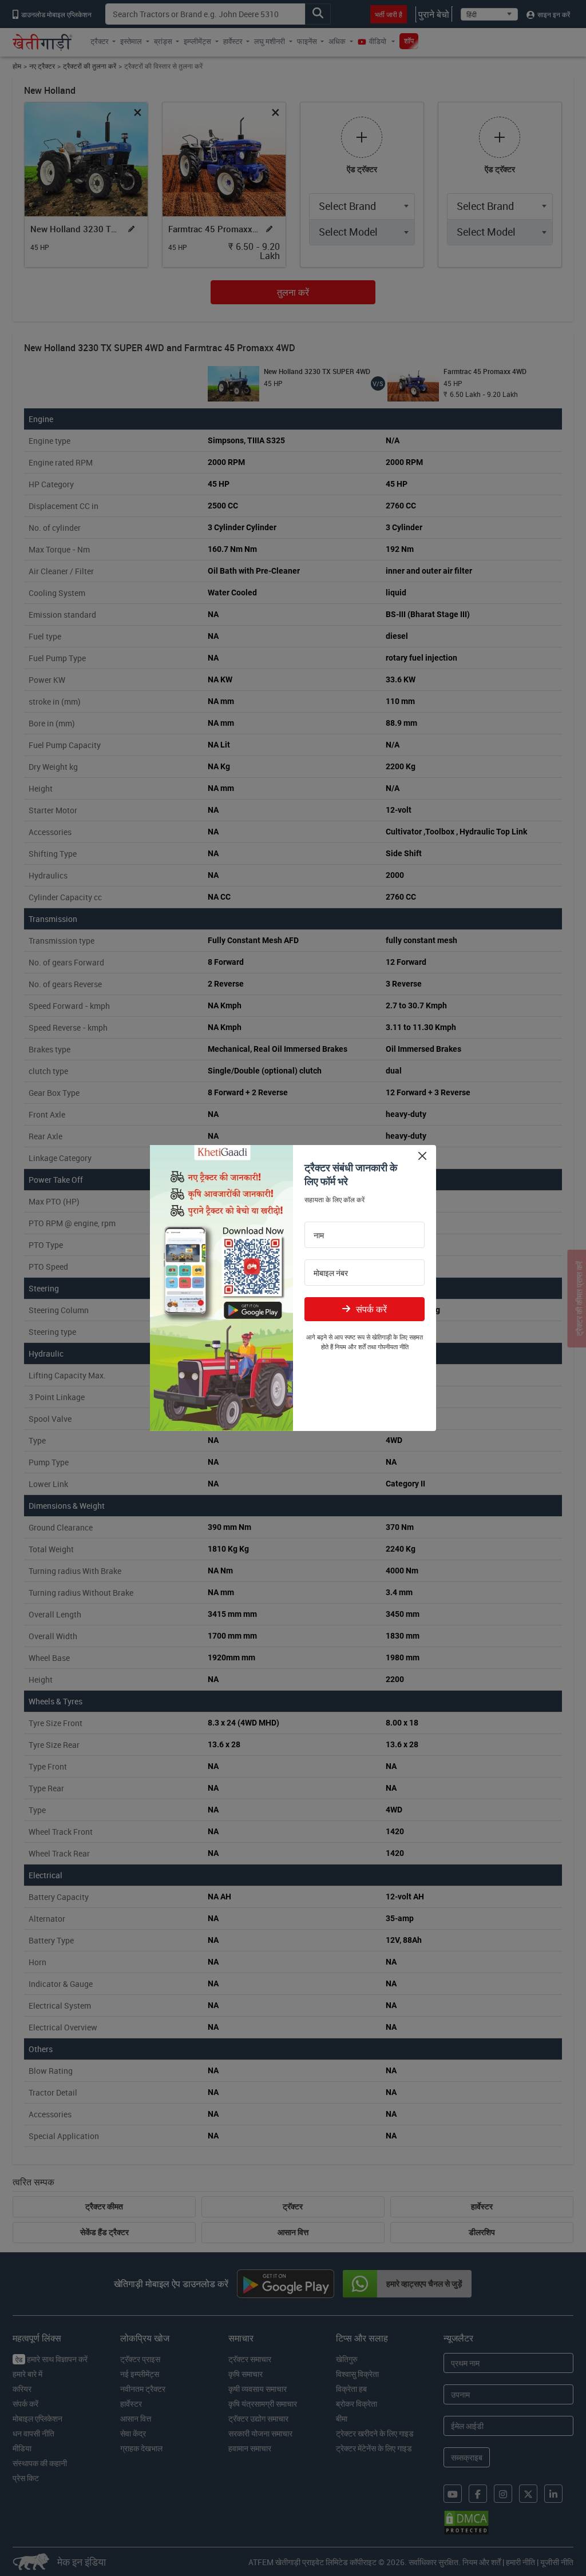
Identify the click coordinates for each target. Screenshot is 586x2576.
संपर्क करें (371, 1309)
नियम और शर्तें (350, 1347)
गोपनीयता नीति (393, 1347)
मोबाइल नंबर (331, 1273)
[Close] (422, 1156)
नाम (319, 1235)
